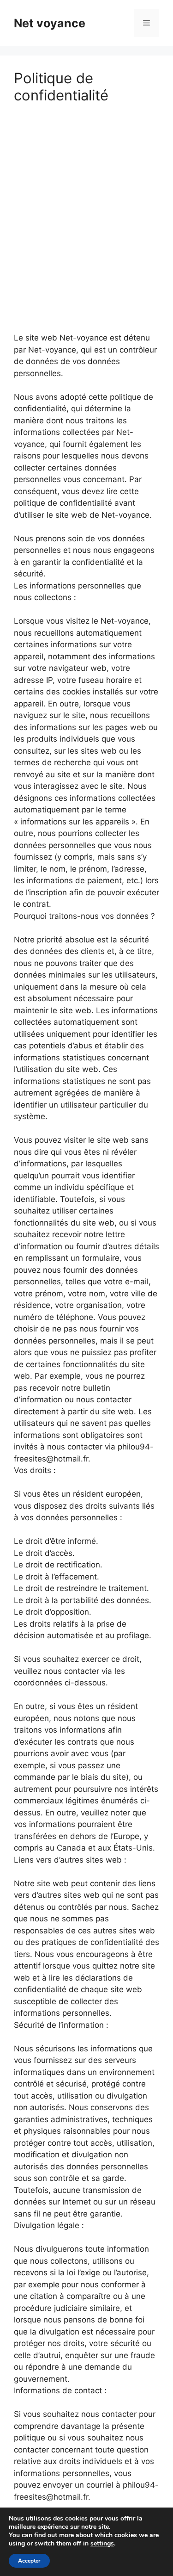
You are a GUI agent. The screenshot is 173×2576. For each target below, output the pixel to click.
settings (102, 2544)
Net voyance (50, 23)
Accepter (29, 2561)
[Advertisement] (86, 206)
